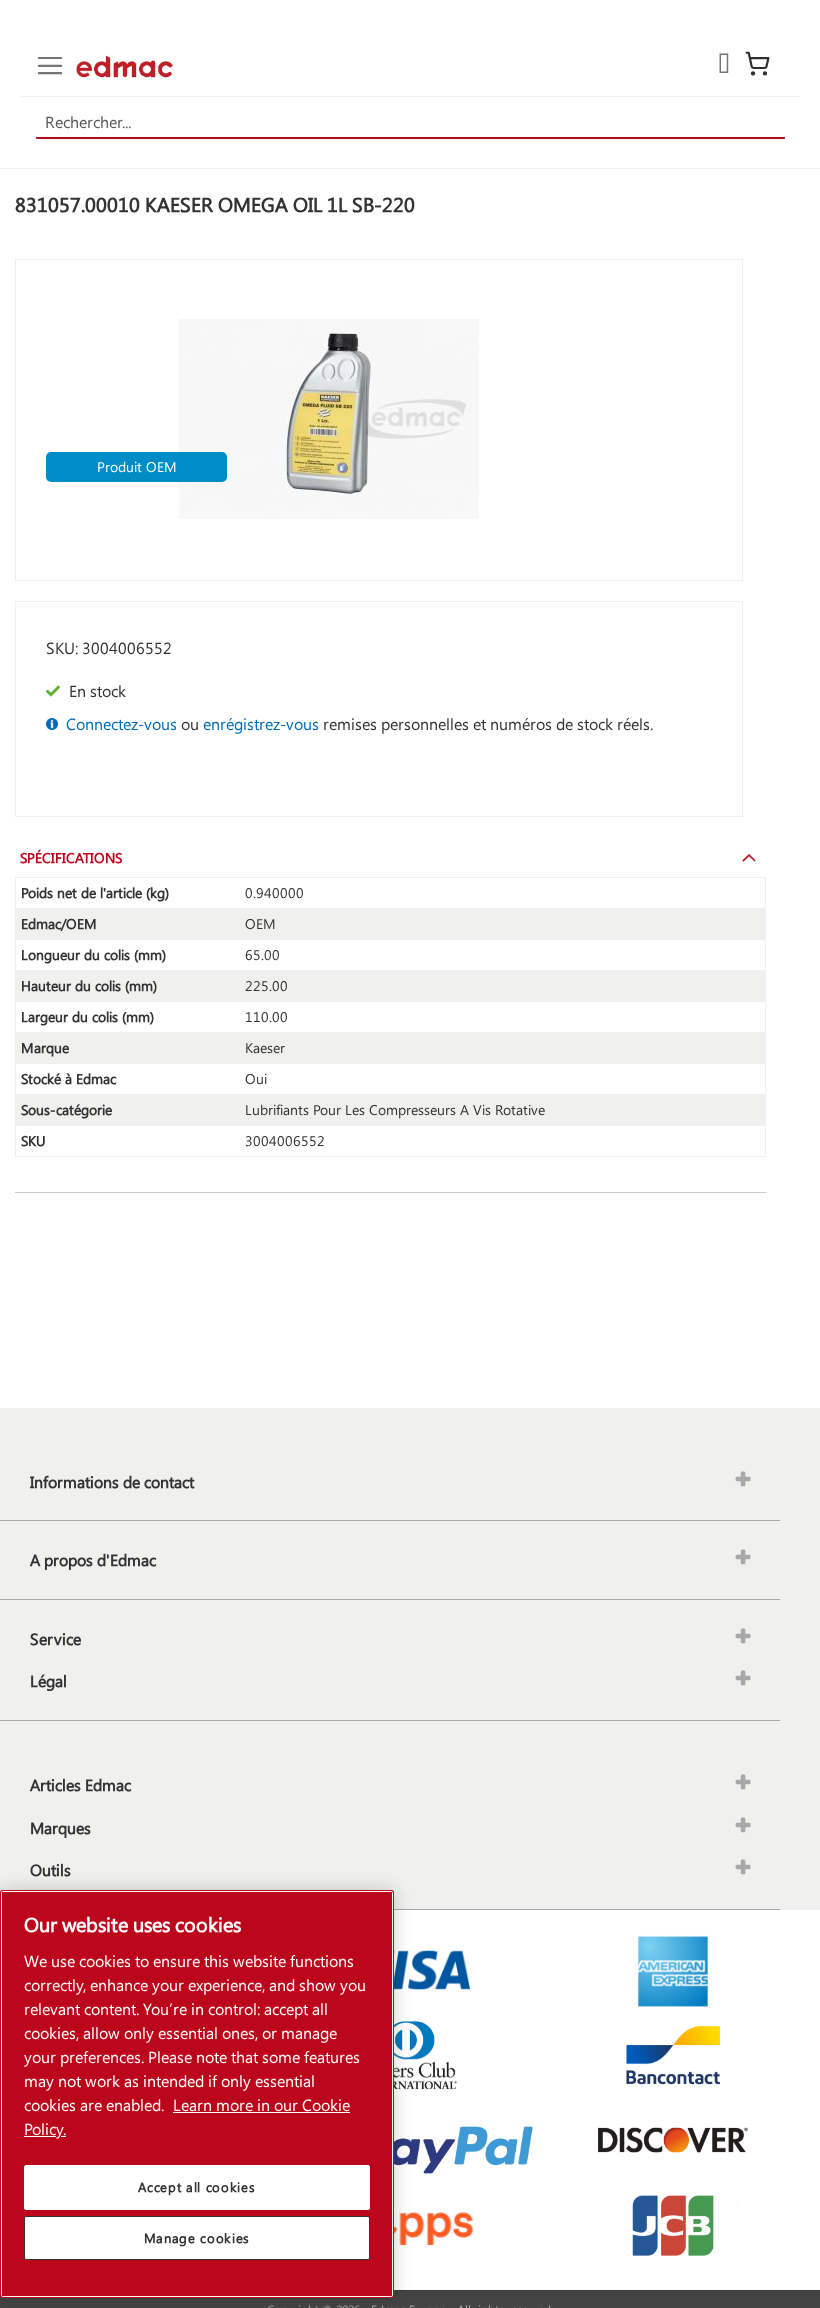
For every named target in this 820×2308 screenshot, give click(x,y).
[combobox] (410, 123)
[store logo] (124, 66)
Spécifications (71, 857)
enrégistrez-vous (261, 723)
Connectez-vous (121, 723)
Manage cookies (197, 2237)
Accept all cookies (196, 2186)
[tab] (390, 857)
